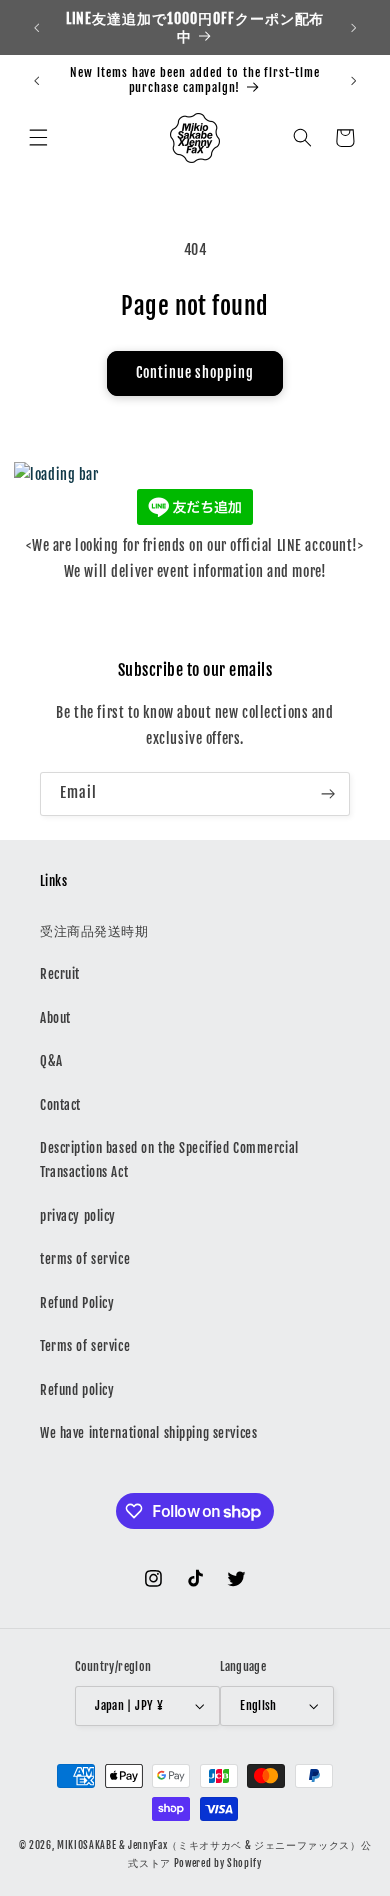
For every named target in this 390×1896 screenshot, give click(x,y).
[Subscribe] (328, 794)
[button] (38, 138)
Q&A (51, 1061)
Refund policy (77, 1390)
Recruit (60, 974)
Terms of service (85, 1346)
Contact (60, 1105)
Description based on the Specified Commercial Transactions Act (169, 1160)
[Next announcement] (354, 28)
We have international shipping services (148, 1433)
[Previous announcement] (36, 28)
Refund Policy (77, 1303)
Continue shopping (195, 373)
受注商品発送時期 (94, 931)
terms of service (85, 1259)
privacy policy (78, 1216)
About (55, 1018)
